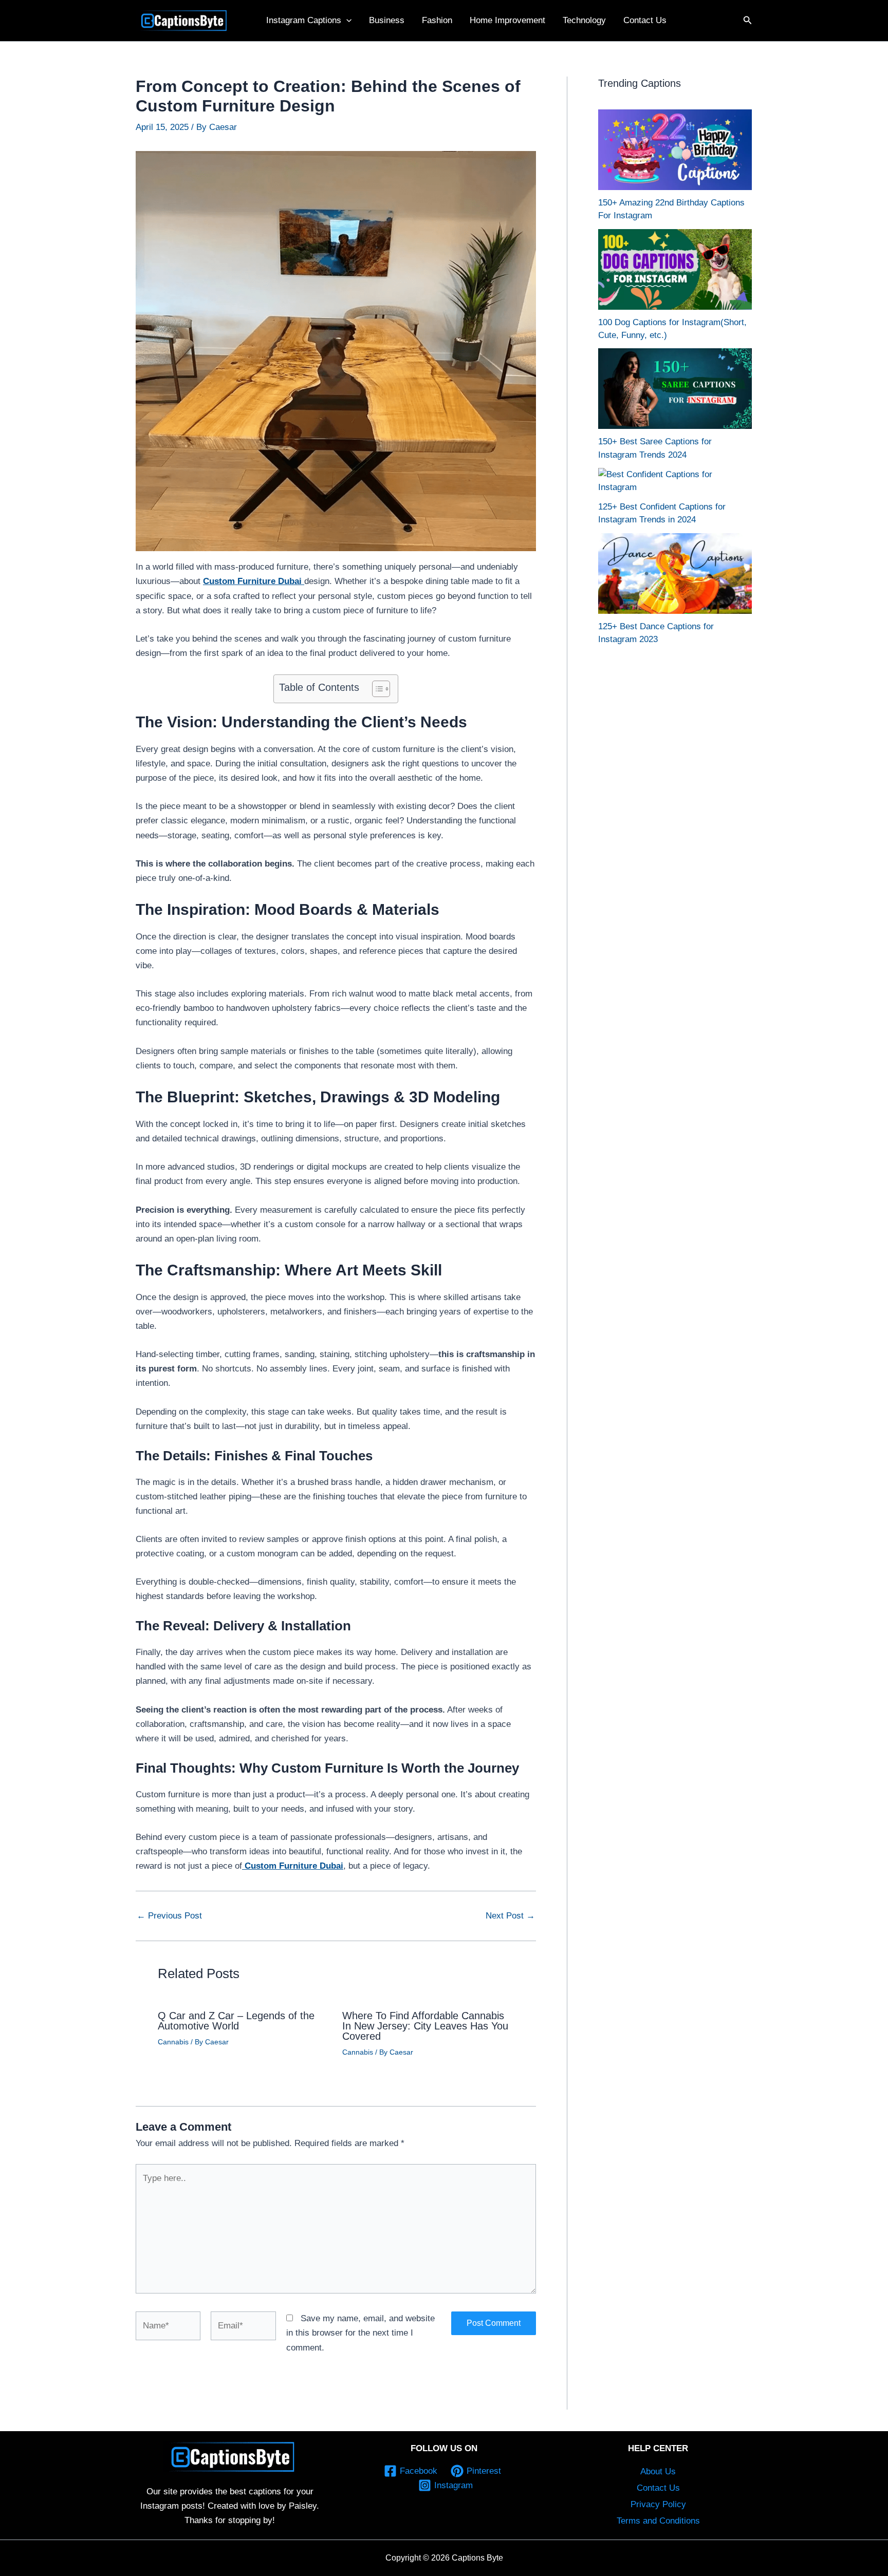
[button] (346, 21)
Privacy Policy (658, 2504)
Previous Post (169, 1916)
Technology (584, 20)
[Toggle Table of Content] (376, 689)
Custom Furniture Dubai (254, 581)
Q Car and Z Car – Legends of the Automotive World (236, 2021)
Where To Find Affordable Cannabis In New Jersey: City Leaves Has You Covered (425, 2026)
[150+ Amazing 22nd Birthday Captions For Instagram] (675, 150)
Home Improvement (507, 20)
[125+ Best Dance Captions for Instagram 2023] (675, 574)
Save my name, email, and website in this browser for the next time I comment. (360, 2333)
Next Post (510, 1916)
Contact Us (645, 20)
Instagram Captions (304, 20)
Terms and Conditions (658, 2521)
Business (387, 20)
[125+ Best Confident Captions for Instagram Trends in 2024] (675, 481)
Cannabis (173, 2042)
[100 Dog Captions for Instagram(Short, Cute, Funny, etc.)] (675, 269)
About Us (658, 2471)
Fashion (437, 20)
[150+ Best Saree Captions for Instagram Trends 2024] (675, 389)
